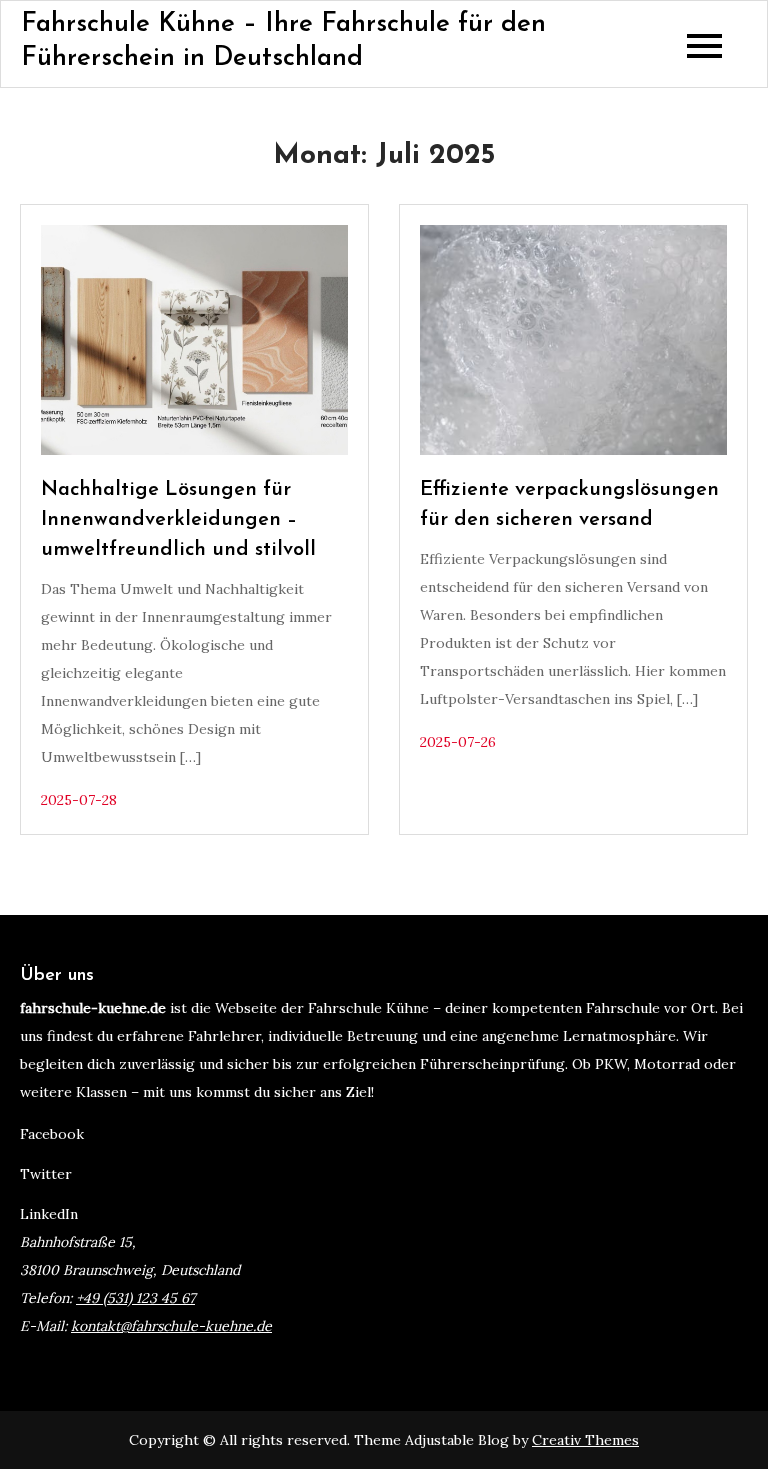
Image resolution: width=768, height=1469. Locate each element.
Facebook (52, 1134)
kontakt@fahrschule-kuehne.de (171, 1326)
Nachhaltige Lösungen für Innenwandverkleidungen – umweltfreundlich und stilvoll (178, 520)
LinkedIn (49, 1214)
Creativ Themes (585, 1440)
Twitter (46, 1174)
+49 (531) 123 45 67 (135, 1298)
